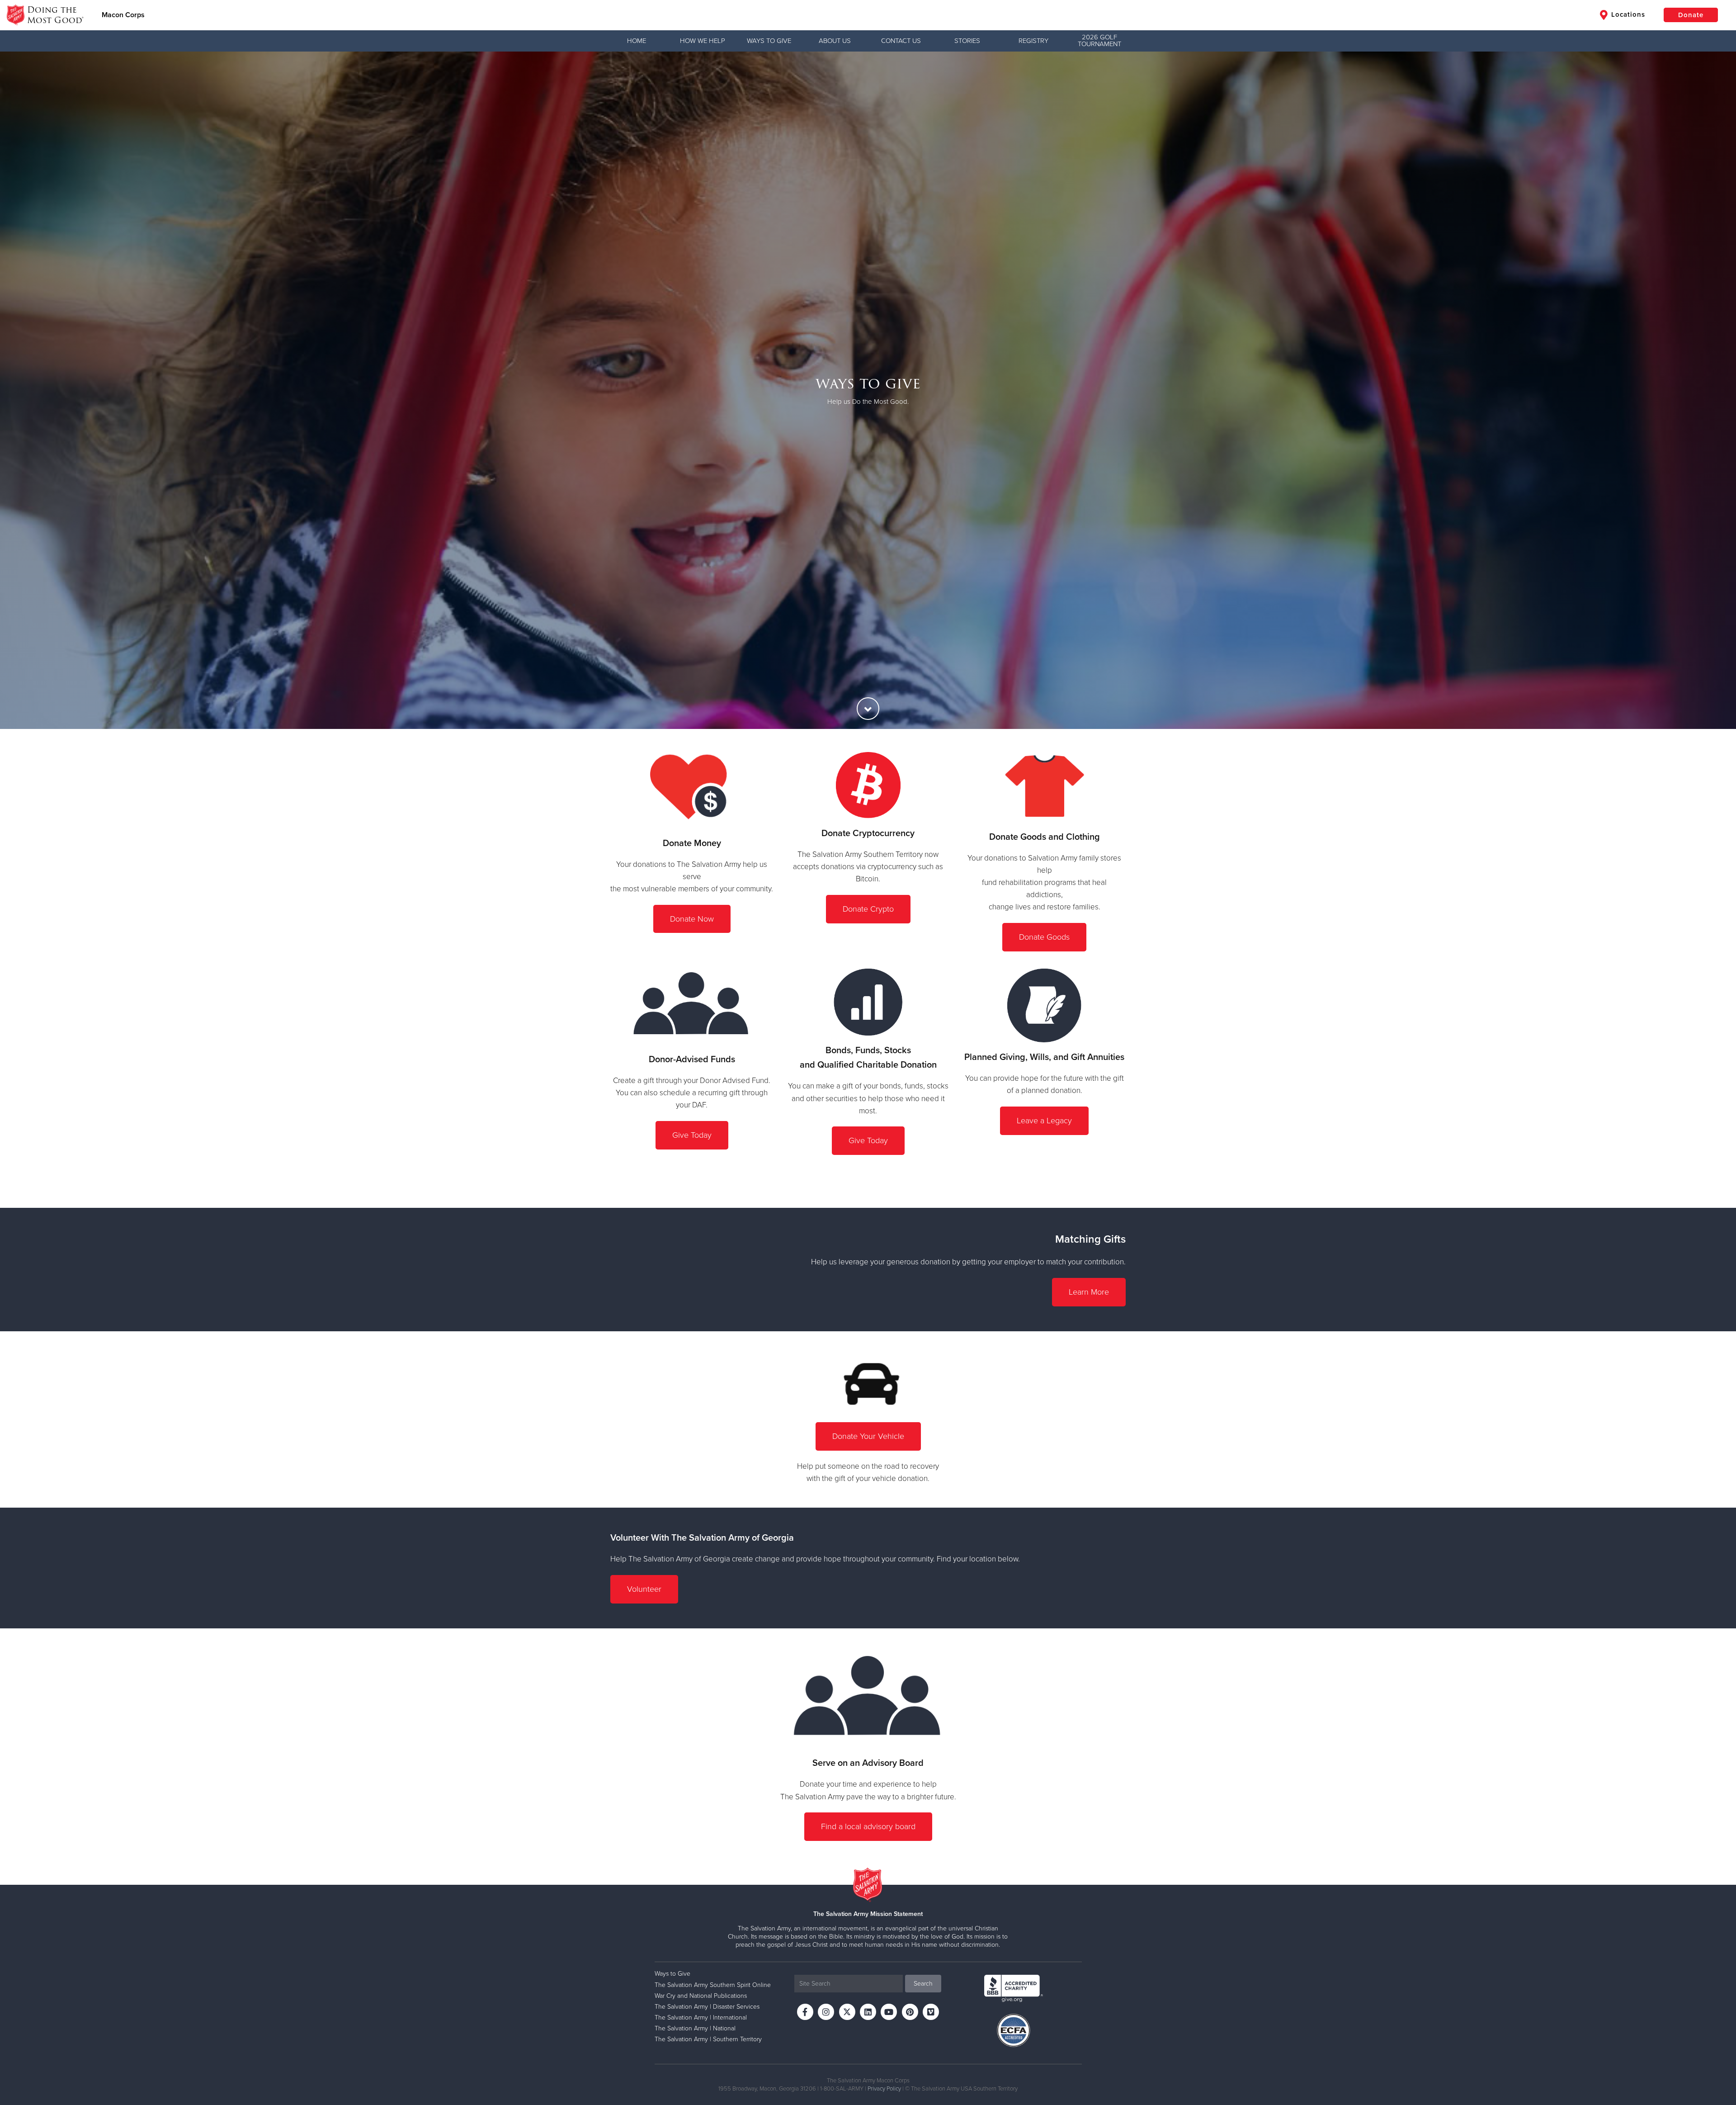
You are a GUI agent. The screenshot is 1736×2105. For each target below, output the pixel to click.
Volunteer (644, 1589)
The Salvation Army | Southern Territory (708, 2039)
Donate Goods (1044, 937)
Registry (1033, 41)
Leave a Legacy (1044, 1121)
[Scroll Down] (868, 709)
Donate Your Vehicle (868, 1436)
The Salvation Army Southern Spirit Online (713, 1985)
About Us (835, 41)
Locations (1627, 14)
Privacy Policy (884, 2089)
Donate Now (692, 919)
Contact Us (901, 41)
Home (637, 41)
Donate (1691, 15)
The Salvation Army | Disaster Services (707, 2007)
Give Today (692, 1135)
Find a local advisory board (868, 1826)
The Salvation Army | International (701, 2017)
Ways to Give (769, 41)
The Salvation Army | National (695, 2028)
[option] (868, 390)
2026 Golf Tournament (1099, 40)
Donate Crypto (868, 909)
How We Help (703, 41)
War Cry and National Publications (701, 1996)
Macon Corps (123, 15)
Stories (967, 41)
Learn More (1089, 1292)
